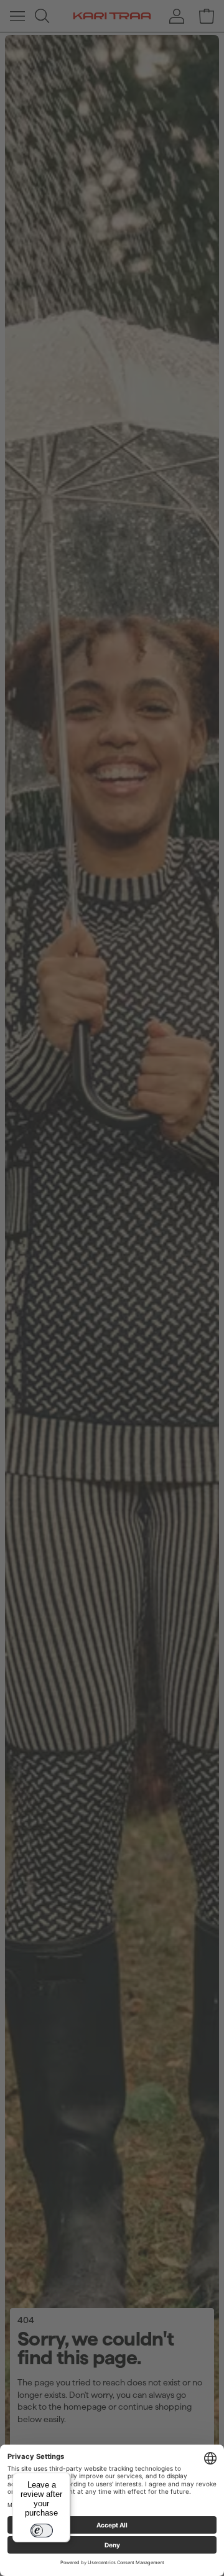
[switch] (42, 2531)
